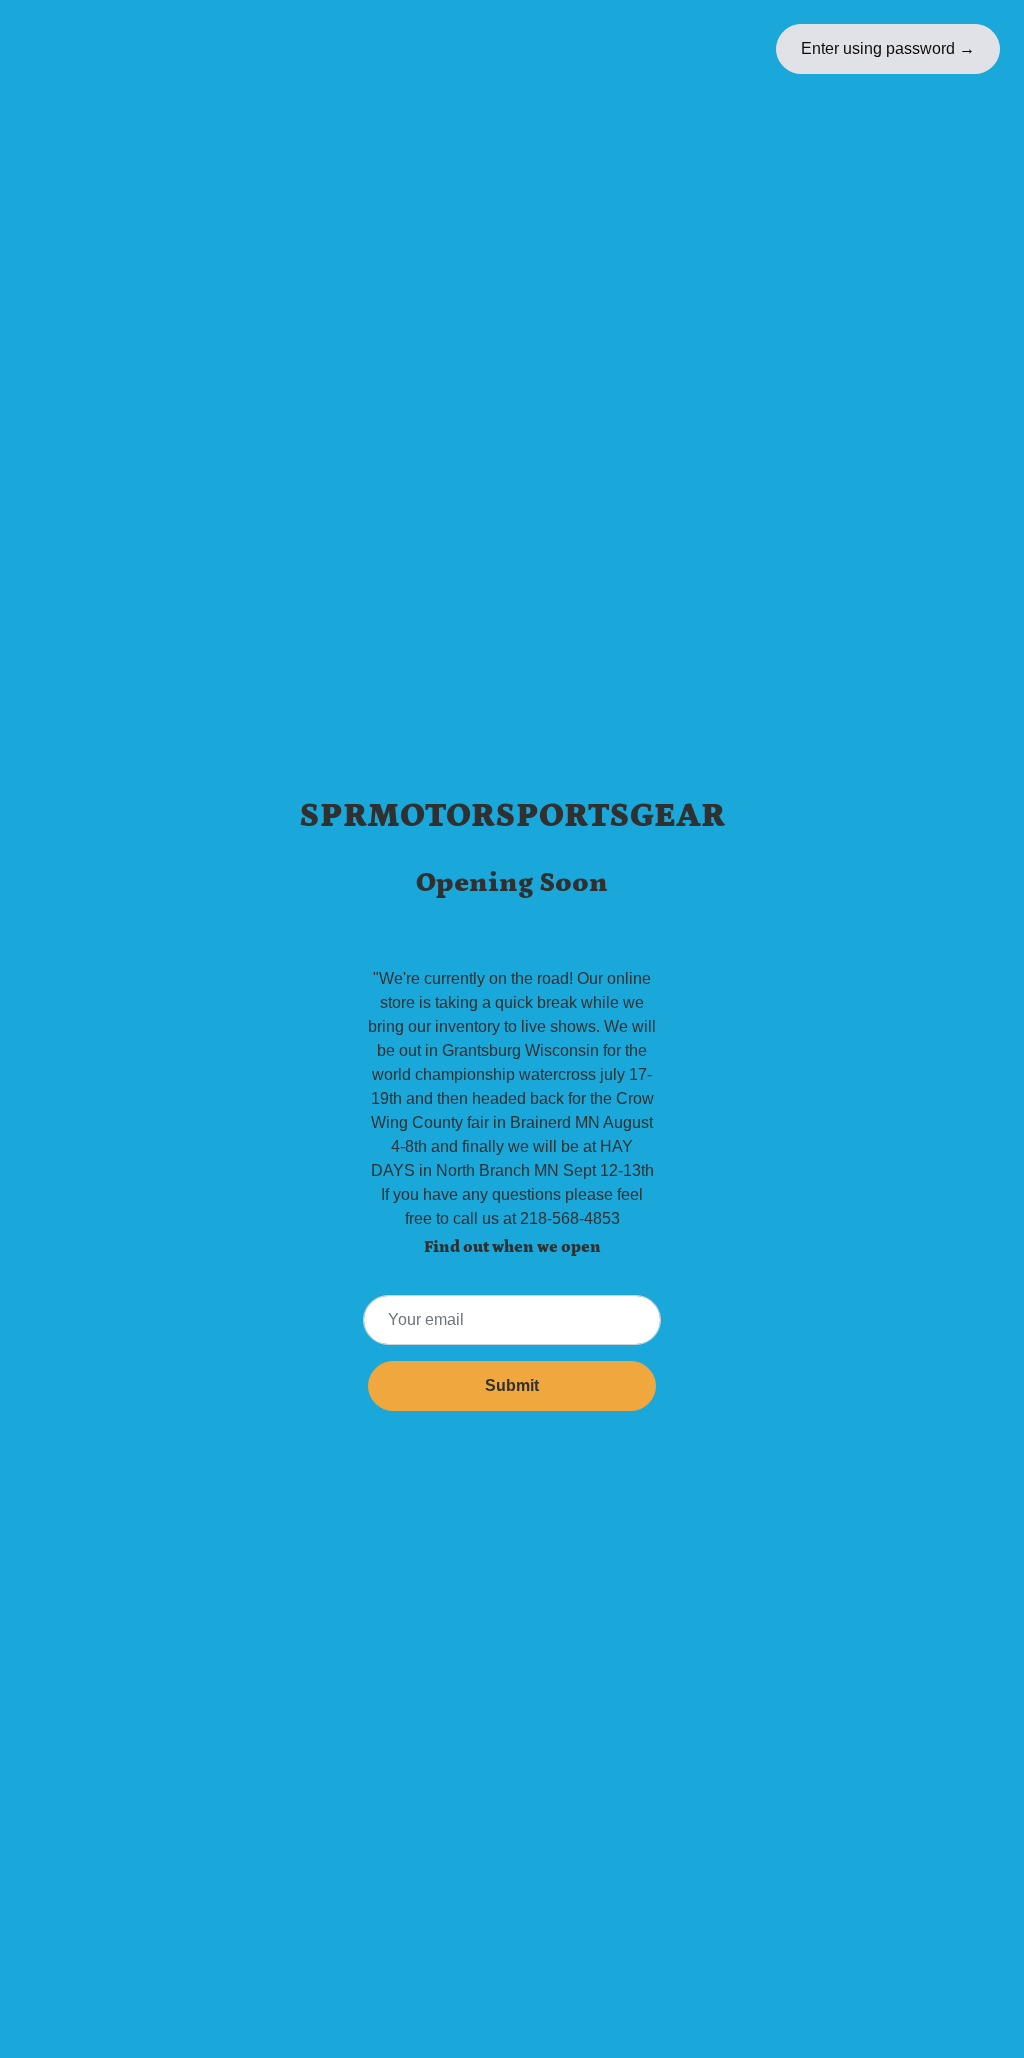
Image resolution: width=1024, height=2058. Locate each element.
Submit (512, 1385)
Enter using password (888, 48)
